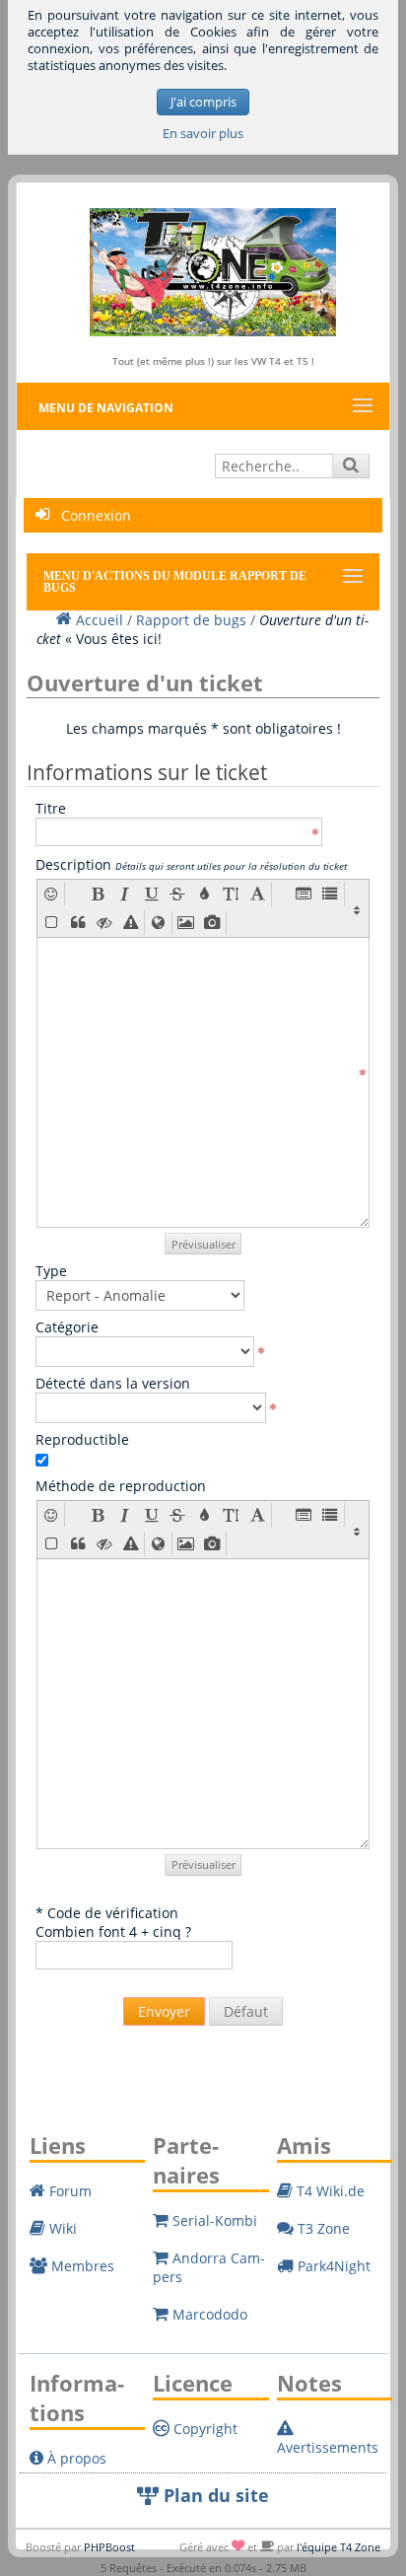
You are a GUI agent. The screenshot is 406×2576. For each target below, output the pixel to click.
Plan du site (214, 2495)
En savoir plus (203, 134)
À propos (75, 2458)
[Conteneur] (51, 922)
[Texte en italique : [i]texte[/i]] (125, 894)
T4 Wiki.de (329, 2191)
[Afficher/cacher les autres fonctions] (357, 908)
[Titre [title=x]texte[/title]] (304, 894)
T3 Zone (322, 2228)
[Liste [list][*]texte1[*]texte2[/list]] (331, 894)
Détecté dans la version (113, 1383)
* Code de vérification (107, 1913)
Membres (81, 2266)
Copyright (203, 2429)
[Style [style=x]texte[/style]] (131, 922)
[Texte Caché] (104, 922)
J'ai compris (203, 102)
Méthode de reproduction (121, 1486)
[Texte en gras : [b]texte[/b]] (98, 894)
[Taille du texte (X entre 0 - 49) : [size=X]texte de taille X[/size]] (231, 894)
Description (191, 864)
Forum (68, 2191)
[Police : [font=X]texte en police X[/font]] (258, 894)
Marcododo (208, 2314)
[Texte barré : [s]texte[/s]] (178, 894)
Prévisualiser (203, 1244)
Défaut (246, 2011)
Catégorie (67, 1327)
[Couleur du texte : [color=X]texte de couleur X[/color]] (204, 894)
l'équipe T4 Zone (338, 2547)
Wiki (61, 2228)
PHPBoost (109, 2547)
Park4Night (332, 2266)
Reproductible (82, 1439)
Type (51, 1271)
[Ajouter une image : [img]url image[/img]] (186, 923)
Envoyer (164, 2011)
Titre (51, 808)
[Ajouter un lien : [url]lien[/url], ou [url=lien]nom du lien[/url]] (158, 923)
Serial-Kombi (213, 2220)
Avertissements (328, 2447)
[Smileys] (51, 894)
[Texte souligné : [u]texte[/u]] (151, 894)
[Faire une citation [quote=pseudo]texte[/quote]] (77, 923)
